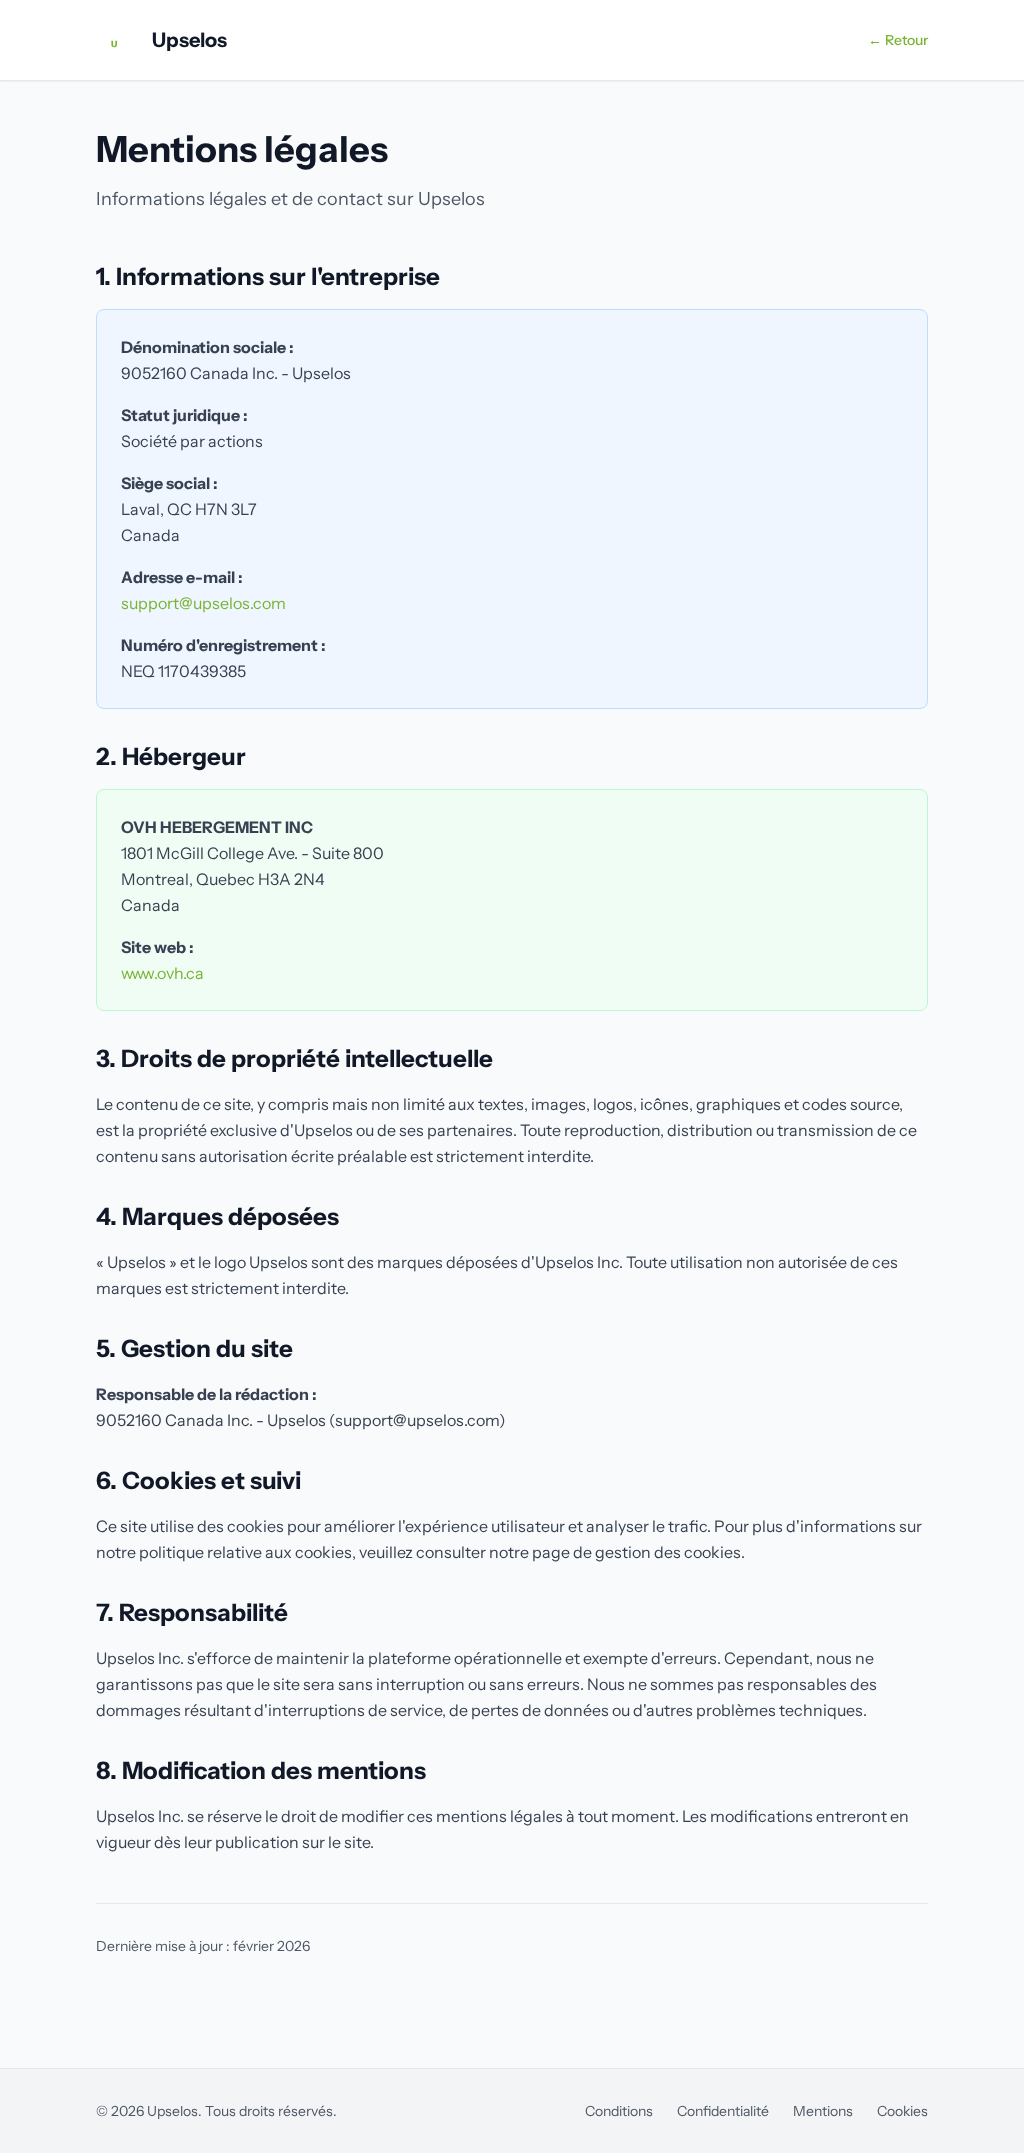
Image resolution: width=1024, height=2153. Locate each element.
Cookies (902, 2111)
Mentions (823, 2111)
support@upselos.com (203, 603)
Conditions (619, 2111)
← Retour (898, 40)
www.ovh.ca (162, 973)
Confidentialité (723, 2111)
